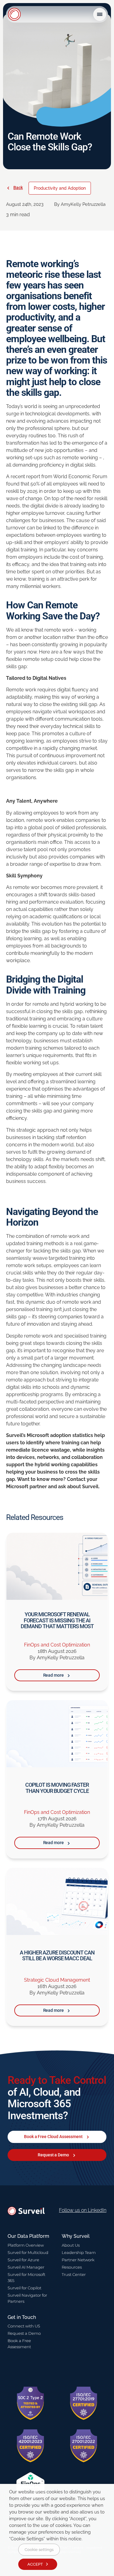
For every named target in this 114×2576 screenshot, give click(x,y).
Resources (72, 2267)
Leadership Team (79, 2252)
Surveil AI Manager (26, 2267)
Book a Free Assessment (19, 2344)
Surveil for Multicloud (28, 2252)
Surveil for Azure (23, 2260)
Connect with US (24, 2326)
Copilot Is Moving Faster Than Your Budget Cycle (57, 1788)
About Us (71, 2245)
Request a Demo (24, 2333)
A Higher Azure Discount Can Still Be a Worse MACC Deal (57, 1956)
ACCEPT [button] (35, 2564)
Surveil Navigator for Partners (27, 2298)
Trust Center (74, 2274)
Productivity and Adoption (60, 188)
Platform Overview (26, 2245)
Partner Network (78, 2260)
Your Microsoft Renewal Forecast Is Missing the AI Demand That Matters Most (57, 1620)
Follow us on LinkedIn (83, 2210)
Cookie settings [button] (39, 2550)
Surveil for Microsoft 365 (26, 2277)
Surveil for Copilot (24, 2288)
